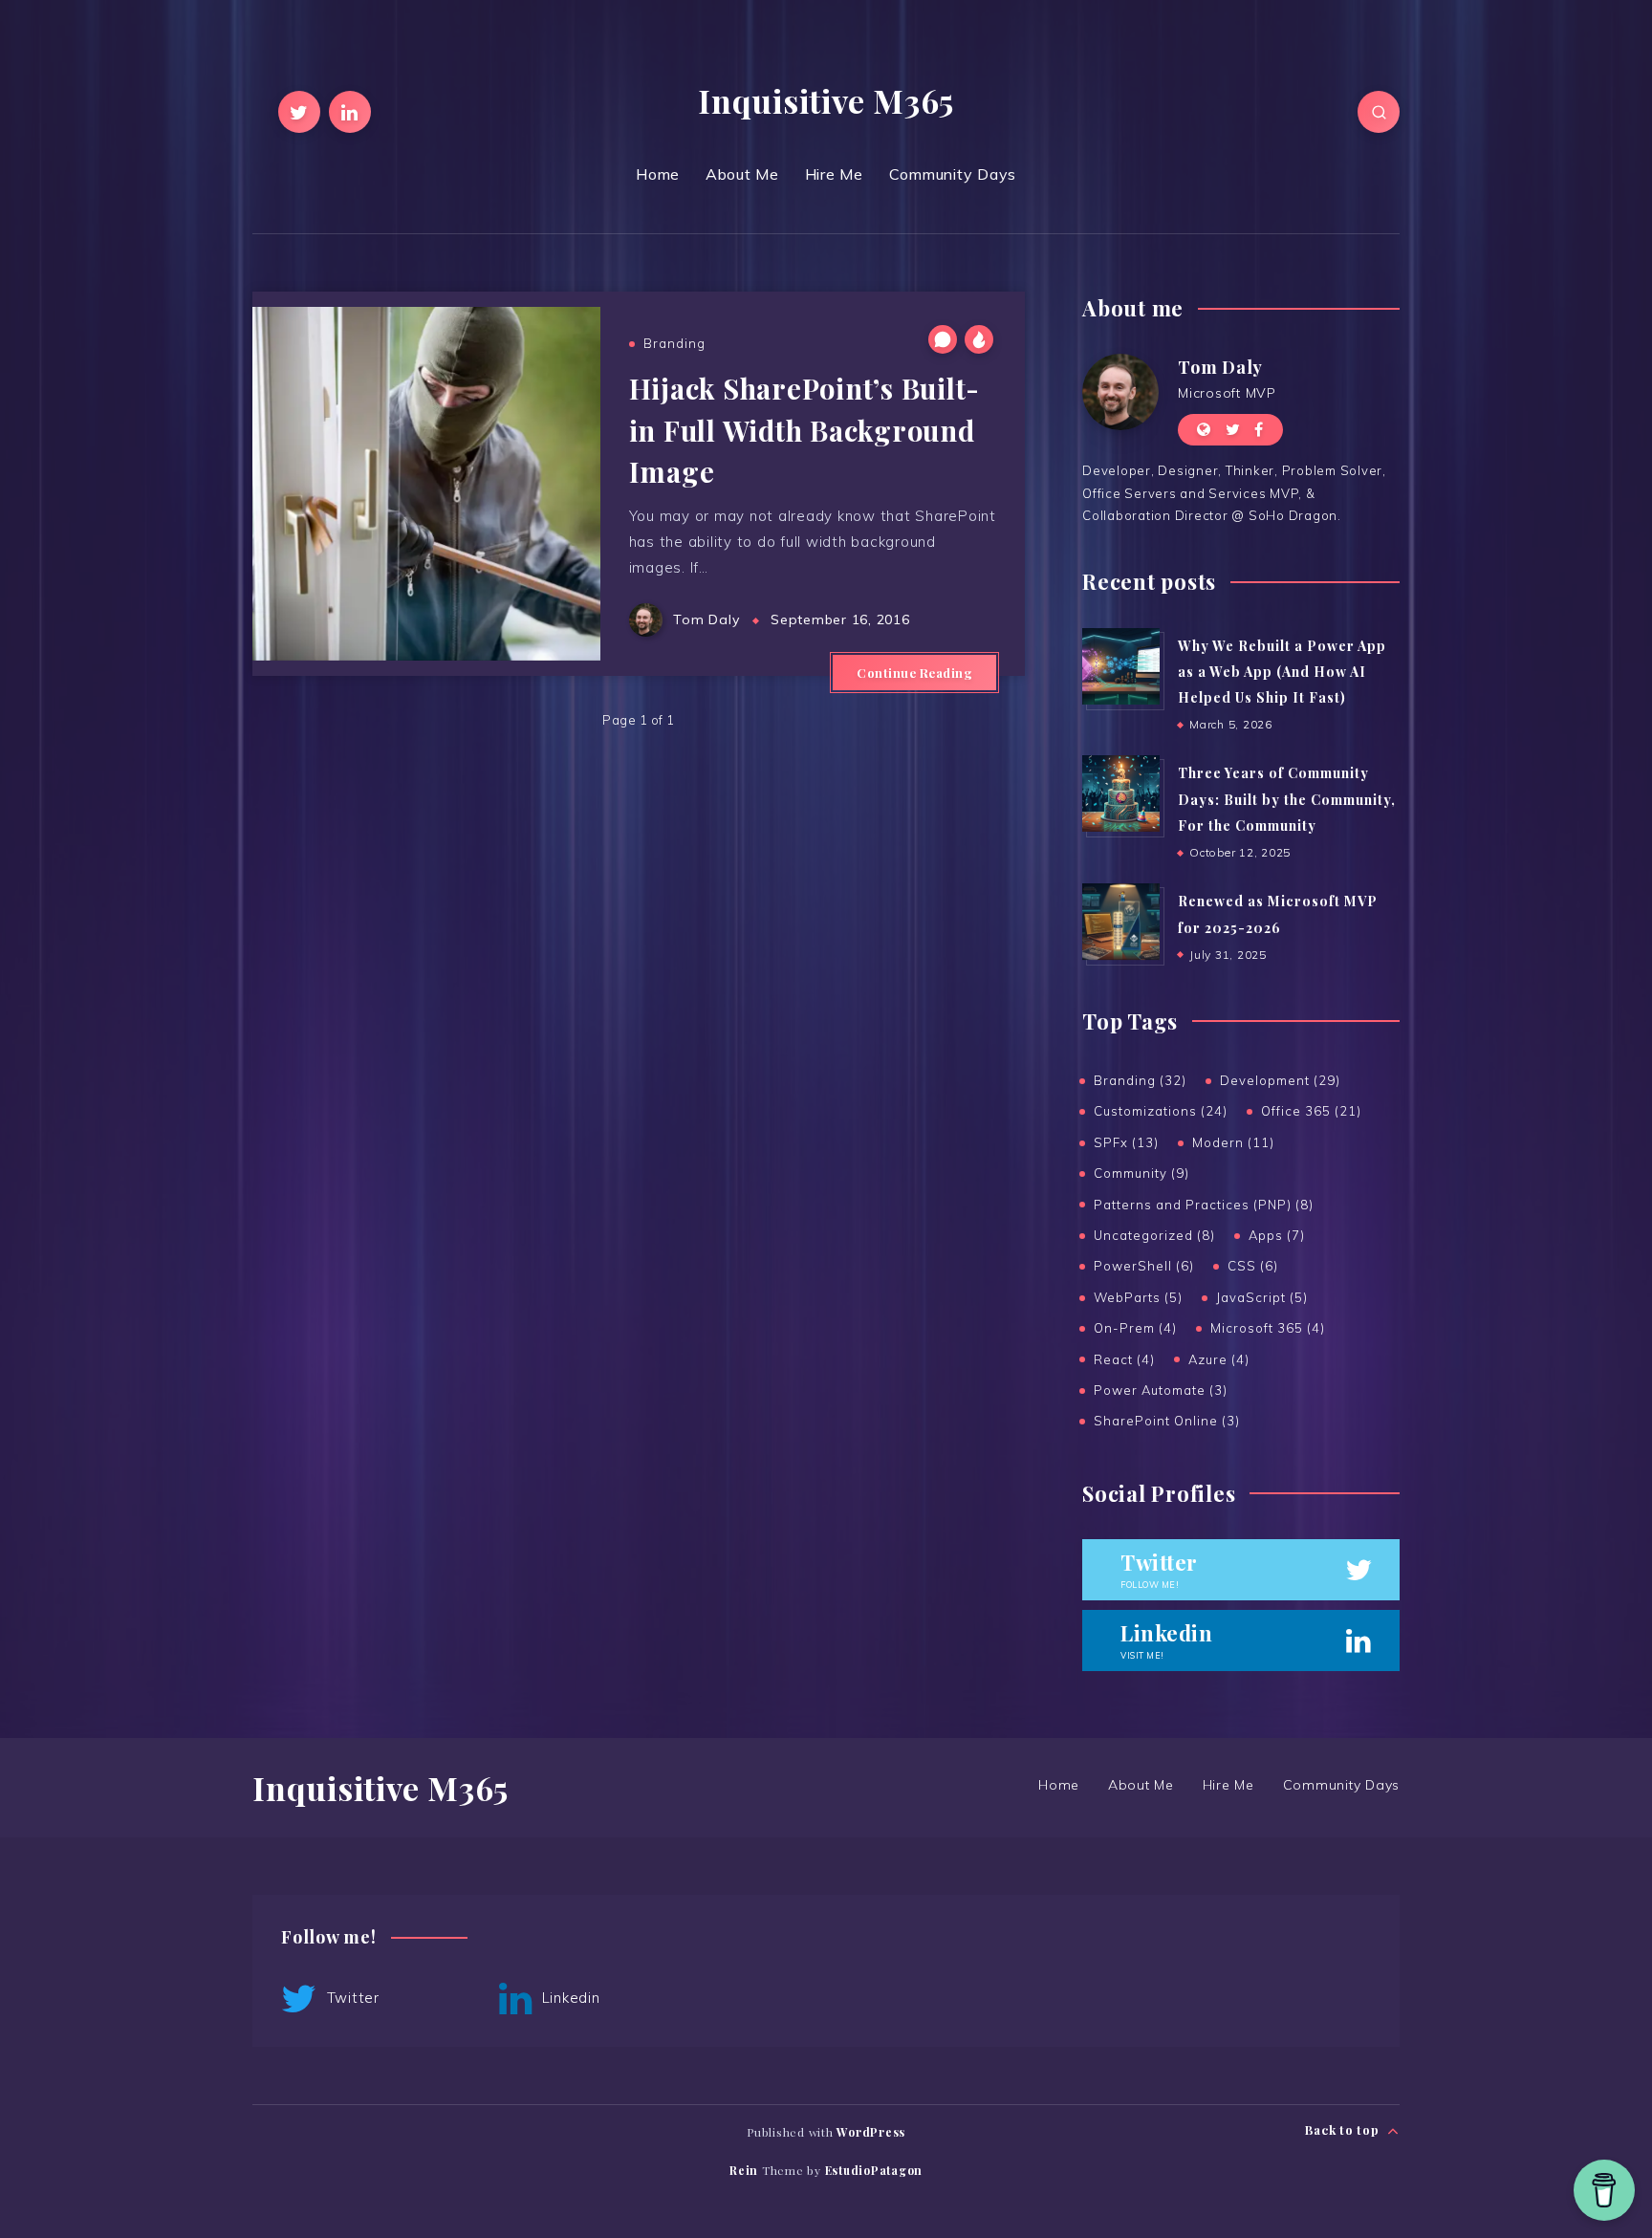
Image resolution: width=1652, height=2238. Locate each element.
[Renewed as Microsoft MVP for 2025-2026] (1120, 922)
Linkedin (569, 1998)
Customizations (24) (1161, 1111)
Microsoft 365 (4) (1268, 1328)
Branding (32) (1140, 1080)
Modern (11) (1233, 1142)
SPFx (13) (1126, 1142)
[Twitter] (299, 112)
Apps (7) (1277, 1235)
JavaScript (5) (1262, 1297)
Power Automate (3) (1161, 1390)
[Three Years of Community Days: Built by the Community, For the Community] (1120, 793)
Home (658, 174)
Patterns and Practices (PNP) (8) (1204, 1205)
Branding (674, 343)
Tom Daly (1220, 367)
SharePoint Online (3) (1167, 1421)
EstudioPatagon (874, 2170)
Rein (744, 2170)
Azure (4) (1219, 1359)
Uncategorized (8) (1154, 1235)
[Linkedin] (350, 112)
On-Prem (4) (1135, 1328)
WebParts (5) (1138, 1297)
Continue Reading (914, 673)
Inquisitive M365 (826, 100)
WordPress (871, 2132)
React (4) (1124, 1359)
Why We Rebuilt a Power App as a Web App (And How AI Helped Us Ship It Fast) (1282, 672)
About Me (742, 174)
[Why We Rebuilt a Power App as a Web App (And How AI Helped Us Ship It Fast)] (1120, 666)
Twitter (351, 1998)
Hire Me (834, 174)
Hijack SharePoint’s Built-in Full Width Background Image (805, 430)
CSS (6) (1253, 1266)
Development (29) (1280, 1080)
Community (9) (1141, 1173)
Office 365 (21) (1311, 1111)
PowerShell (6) (1144, 1266)
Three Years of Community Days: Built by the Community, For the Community (1287, 799)
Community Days (953, 174)
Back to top (1344, 2129)
